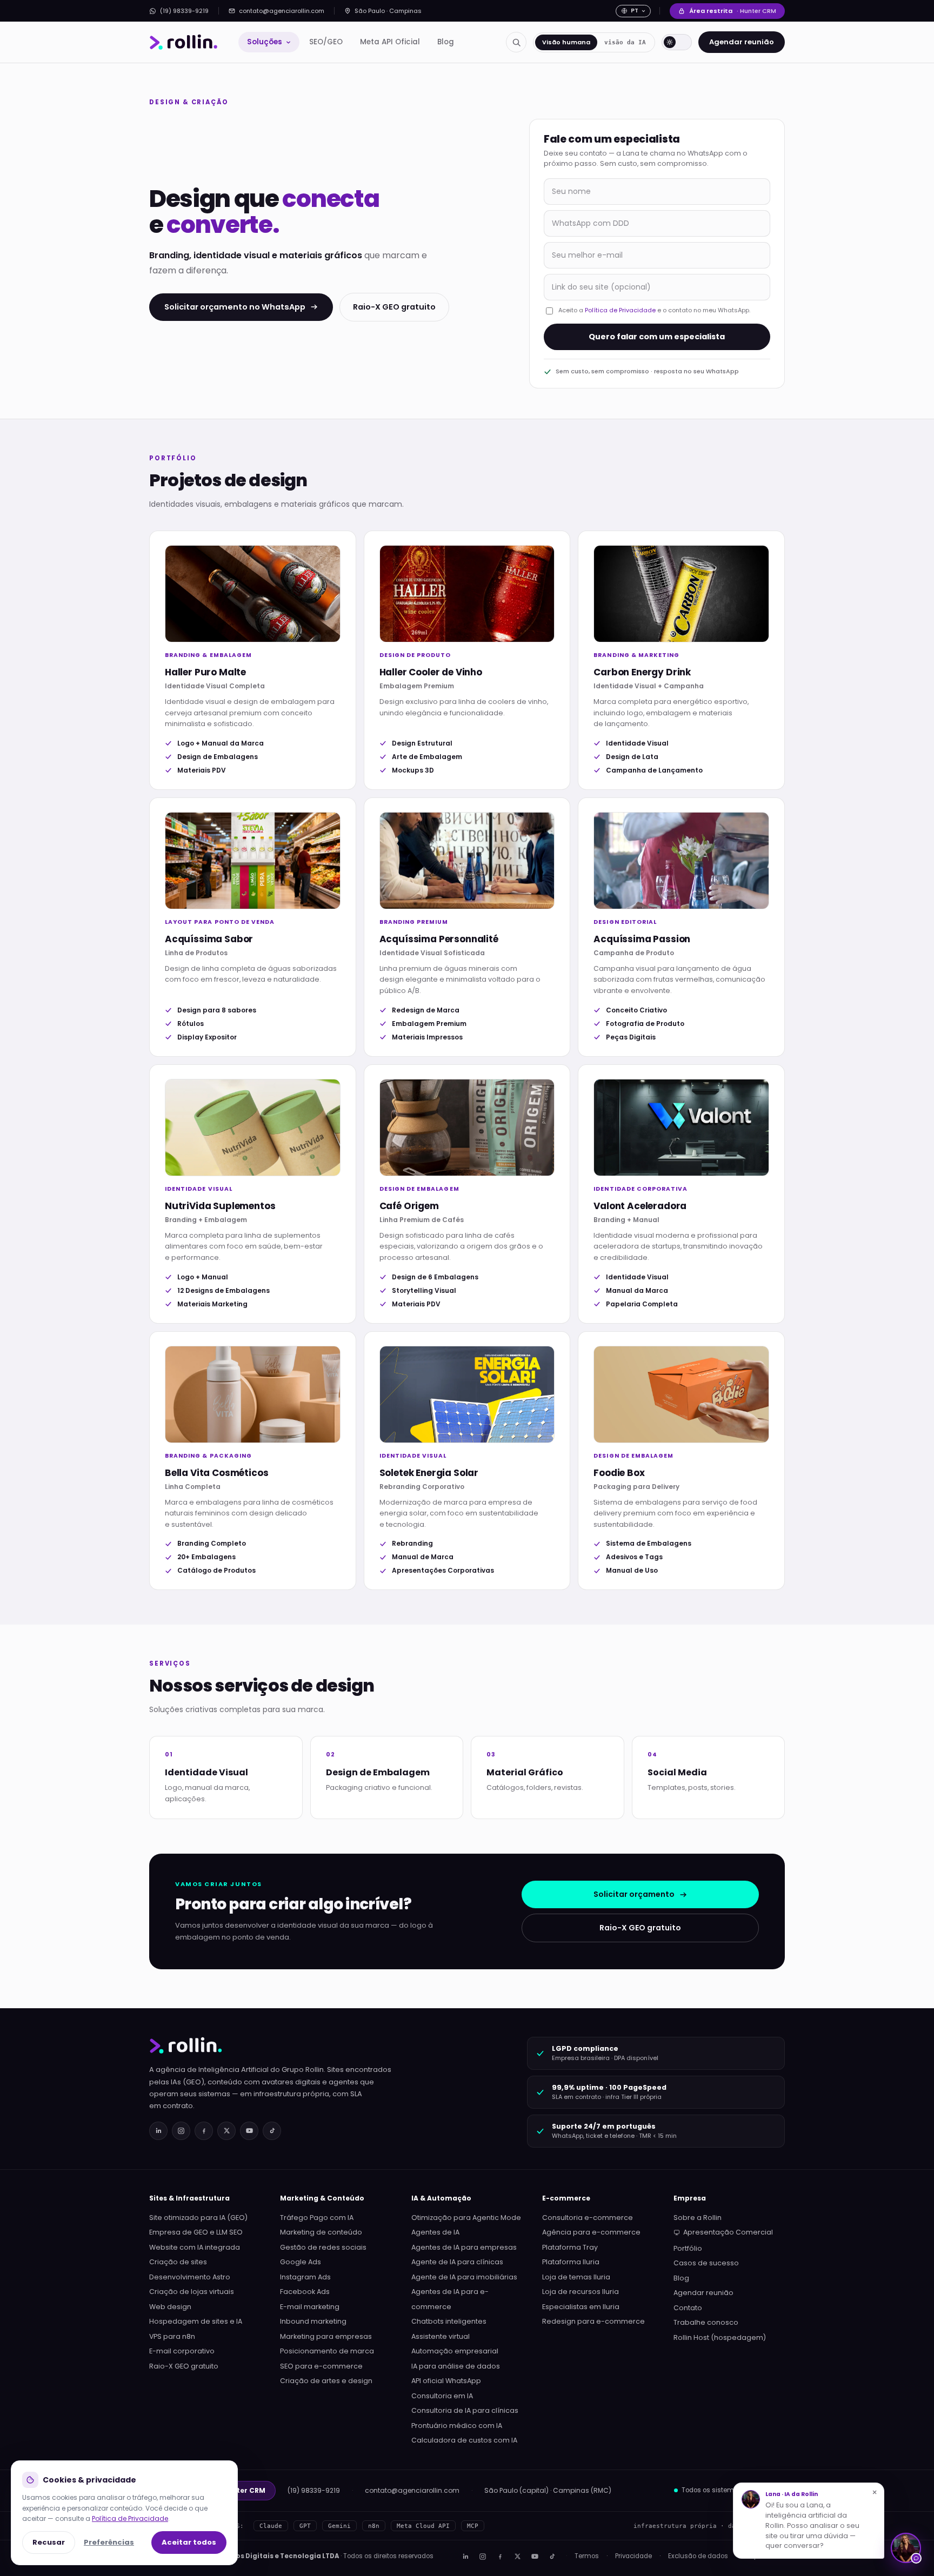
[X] (517, 2557)
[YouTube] (249, 2131)
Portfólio (688, 2248)
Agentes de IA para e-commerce (450, 2299)
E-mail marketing (310, 2307)
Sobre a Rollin (698, 2218)
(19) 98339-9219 (184, 11)
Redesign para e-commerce (593, 2321)
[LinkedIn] (158, 2131)
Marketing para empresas (326, 2336)
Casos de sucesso (706, 2263)
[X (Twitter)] (226, 2131)
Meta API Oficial (390, 42)
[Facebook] (204, 2131)
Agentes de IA (435, 2232)
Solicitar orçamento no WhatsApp (235, 307)
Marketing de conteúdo (321, 2232)
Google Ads (301, 2262)
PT (635, 11)
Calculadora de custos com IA (464, 2440)
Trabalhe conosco (706, 2322)
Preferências (109, 2542)
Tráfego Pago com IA (317, 2218)
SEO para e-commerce (321, 2366)
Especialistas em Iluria (581, 2307)
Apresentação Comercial (728, 2232)
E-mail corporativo (182, 2351)
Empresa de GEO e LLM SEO (196, 2232)
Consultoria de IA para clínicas (465, 2410)
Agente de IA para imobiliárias (464, 2277)
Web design (170, 2307)
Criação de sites (178, 2262)
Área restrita (733, 11)
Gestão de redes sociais (323, 2247)
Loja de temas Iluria (576, 2277)
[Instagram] (181, 2131)
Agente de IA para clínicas (457, 2262)
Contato (688, 2308)
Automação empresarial (455, 2351)
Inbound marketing (313, 2321)
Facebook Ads (305, 2292)
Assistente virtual (441, 2336)
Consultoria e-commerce (588, 2218)
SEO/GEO (326, 42)
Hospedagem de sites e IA (196, 2321)
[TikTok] (272, 2131)
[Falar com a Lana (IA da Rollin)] (906, 2548)
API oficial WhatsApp (446, 2381)
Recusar (49, 2542)
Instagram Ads (305, 2277)
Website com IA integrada (195, 2247)
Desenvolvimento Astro (190, 2277)
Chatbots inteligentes (449, 2321)
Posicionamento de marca (327, 2351)
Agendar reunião (742, 42)
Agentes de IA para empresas (464, 2247)
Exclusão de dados (698, 2556)
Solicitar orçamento (634, 1894)
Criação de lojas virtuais (192, 2292)
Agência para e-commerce (591, 2232)
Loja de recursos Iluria (581, 2292)
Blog (446, 42)
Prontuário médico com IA (457, 2426)
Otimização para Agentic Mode (466, 2218)
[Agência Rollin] (184, 42)
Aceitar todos (189, 2542)
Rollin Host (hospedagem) (720, 2337)
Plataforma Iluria (571, 2262)
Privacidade (633, 2556)
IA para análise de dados (456, 2366)
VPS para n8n (172, 2336)
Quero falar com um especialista (657, 337)
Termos (587, 2556)
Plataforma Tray (570, 2247)
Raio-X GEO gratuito (394, 307)
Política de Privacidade (620, 310)
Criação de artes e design (326, 2381)
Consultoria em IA (442, 2396)
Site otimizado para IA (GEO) (198, 2218)
